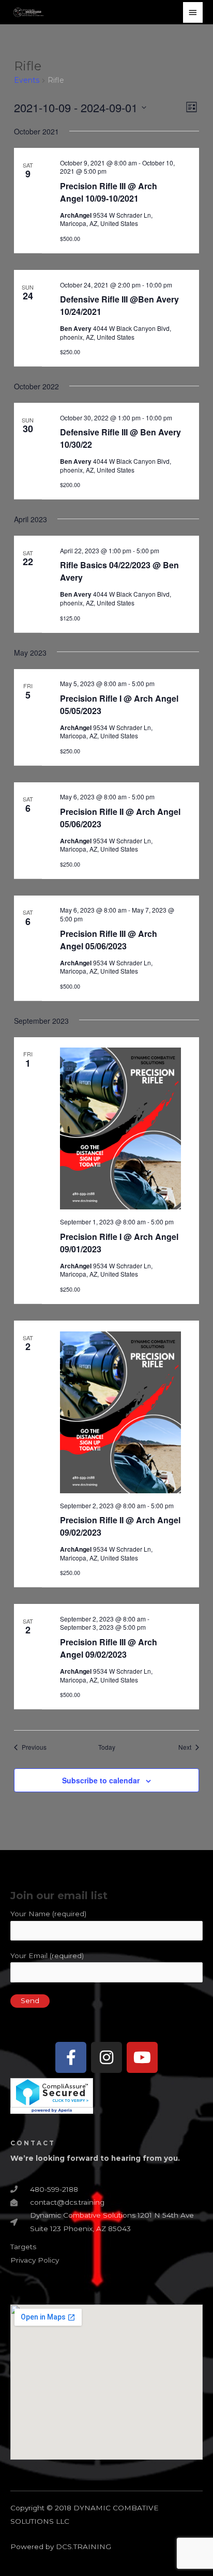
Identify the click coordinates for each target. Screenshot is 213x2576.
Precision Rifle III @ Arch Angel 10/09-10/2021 (109, 192)
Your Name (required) (48, 1914)
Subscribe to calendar (101, 1780)
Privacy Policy (35, 2260)
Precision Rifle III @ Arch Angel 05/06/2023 (109, 940)
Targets (23, 2247)
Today (107, 1747)
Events (27, 80)
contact (33, 2143)
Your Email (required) (47, 1956)
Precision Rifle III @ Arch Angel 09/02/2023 (109, 1648)
